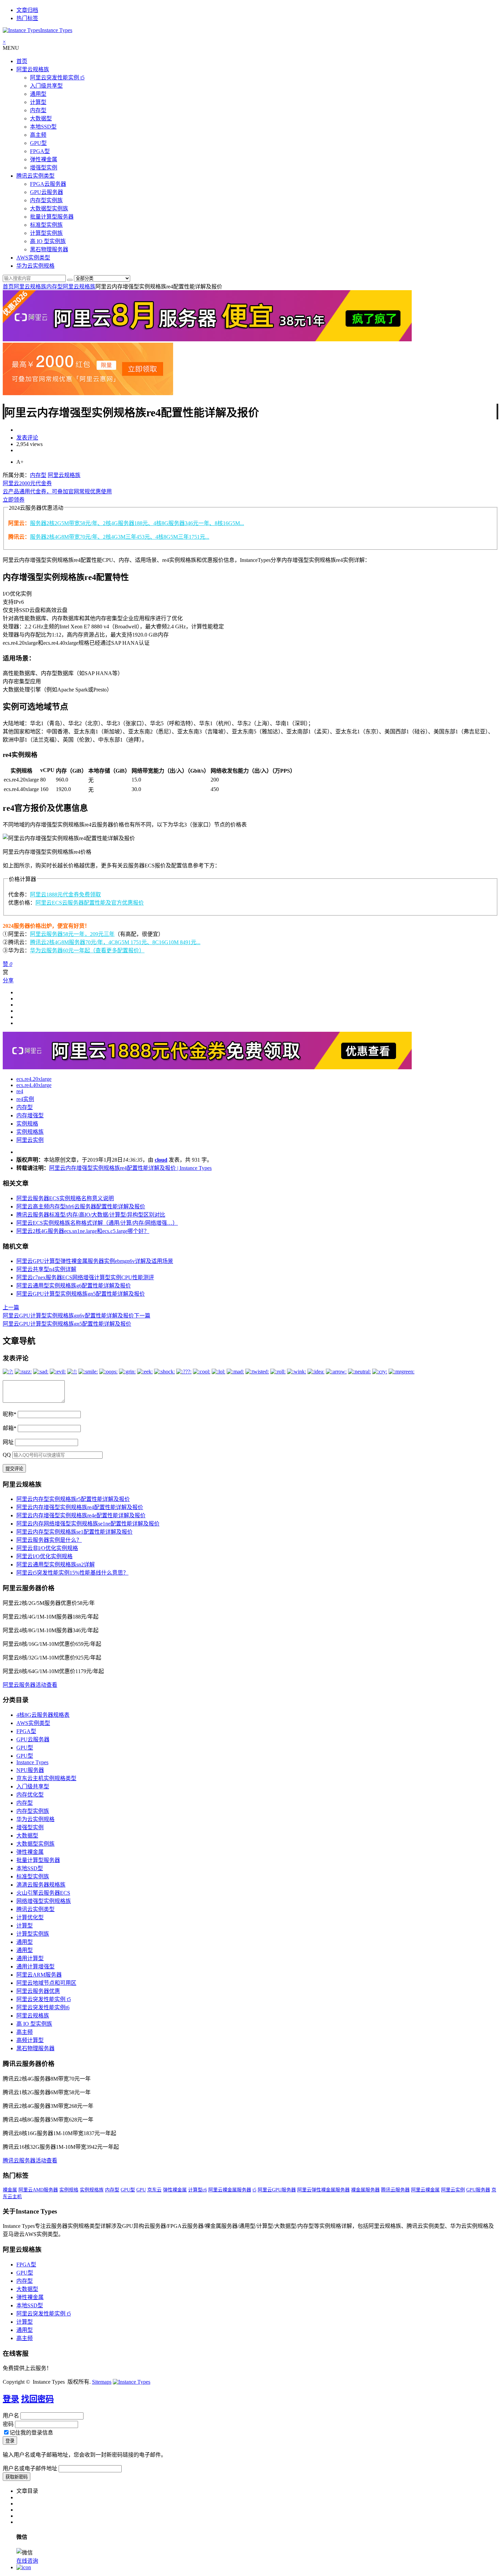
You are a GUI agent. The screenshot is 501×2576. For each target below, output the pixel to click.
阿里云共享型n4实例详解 (46, 1269)
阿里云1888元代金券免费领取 (65, 895)
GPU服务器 (478, 2190)
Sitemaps (102, 2382)
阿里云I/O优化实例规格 (44, 1556)
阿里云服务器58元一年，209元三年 (72, 934)
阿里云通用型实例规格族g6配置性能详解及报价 (74, 1286)
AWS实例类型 (33, 258)
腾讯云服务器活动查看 (30, 2161)
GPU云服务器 (47, 192)
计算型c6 (198, 2190)
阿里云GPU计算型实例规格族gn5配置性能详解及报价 (81, 1294)
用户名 (11, 2416)
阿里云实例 (30, 1140)
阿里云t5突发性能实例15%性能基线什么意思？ (72, 1573)
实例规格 (27, 1124)
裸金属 (10, 2190)
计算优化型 (30, 1917)
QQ (7, 1455)
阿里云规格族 (33, 69)
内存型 (38, 110)
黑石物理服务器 (49, 249)
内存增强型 (30, 1115)
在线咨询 (27, 2561)
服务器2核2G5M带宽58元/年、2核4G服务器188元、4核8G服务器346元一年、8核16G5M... (137, 523)
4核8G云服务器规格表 (43, 1715)
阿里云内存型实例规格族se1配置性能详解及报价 (74, 1532)
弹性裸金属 (44, 159)
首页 (22, 61)
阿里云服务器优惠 (38, 1991)
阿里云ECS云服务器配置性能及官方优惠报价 (90, 903)
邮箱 (10, 1428)
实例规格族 (30, 1132)
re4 (20, 1091)
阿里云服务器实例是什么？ (49, 1540)
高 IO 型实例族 (48, 241)
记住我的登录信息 (31, 2433)
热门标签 (27, 18)
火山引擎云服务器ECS (43, 1893)
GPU (141, 2190)
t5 (254, 2190)
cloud (161, 1160)
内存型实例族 (46, 200)
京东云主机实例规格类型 (46, 1778)
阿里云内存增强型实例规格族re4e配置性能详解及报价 (81, 1515)
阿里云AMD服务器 (38, 2190)
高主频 (38, 135)
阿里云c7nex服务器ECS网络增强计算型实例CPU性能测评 (85, 1277)
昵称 (10, 1414)
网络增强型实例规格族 (44, 1901)
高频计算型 (30, 2040)
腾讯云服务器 (395, 2190)
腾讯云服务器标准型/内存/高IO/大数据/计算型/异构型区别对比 (91, 1215)
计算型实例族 (46, 233)
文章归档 (27, 10)
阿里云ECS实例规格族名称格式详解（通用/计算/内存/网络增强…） (97, 1223)
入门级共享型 (46, 86)
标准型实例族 (46, 225)
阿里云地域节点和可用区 (46, 1983)
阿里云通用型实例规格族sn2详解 (56, 1565)
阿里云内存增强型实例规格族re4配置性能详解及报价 (80, 1507)
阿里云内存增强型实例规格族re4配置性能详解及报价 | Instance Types (130, 1168)
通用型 (38, 94)
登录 (11, 2399)
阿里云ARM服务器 (39, 1975)
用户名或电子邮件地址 (30, 2468)
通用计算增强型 (35, 1967)
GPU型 (38, 143)
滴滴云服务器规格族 (41, 1885)
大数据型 (41, 118)
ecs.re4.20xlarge (34, 1079)
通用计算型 (30, 1958)
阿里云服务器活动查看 (30, 1685)
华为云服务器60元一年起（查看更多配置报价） (87, 950)
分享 (8, 980)
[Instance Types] (132, 2382)
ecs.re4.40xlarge (34, 1085)
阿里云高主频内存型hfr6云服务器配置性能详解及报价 (81, 1207)
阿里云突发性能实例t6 (43, 2007)
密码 (8, 2424)
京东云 (154, 2190)
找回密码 (37, 2399)
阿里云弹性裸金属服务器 (323, 2190)
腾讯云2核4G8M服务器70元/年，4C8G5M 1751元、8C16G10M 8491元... (115, 942)
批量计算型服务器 (52, 217)
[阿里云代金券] (88, 393)
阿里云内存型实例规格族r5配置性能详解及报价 (73, 1499)
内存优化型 (30, 1795)
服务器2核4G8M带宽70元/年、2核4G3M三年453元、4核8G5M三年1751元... (120, 537)
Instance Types (32, 1762)
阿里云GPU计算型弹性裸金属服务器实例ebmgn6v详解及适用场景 (95, 1261)
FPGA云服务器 (48, 184)
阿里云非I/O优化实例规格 (47, 1548)
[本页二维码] (24, 2567)
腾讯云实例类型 (35, 176)
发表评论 (27, 438)
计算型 (38, 102)
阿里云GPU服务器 (277, 2190)
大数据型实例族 (49, 209)
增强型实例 (44, 168)
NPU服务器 (30, 1770)
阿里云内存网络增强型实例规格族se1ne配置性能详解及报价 (88, 1524)
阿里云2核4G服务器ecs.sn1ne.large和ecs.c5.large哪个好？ (83, 1231)
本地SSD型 (43, 127)
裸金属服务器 (365, 2190)
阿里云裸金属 (425, 2190)
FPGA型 (40, 151)
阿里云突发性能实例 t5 (57, 78)
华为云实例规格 (35, 266)
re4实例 (25, 1099)
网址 (8, 1442)
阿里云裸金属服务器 (230, 2190)
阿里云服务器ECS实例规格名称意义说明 (65, 1198)
